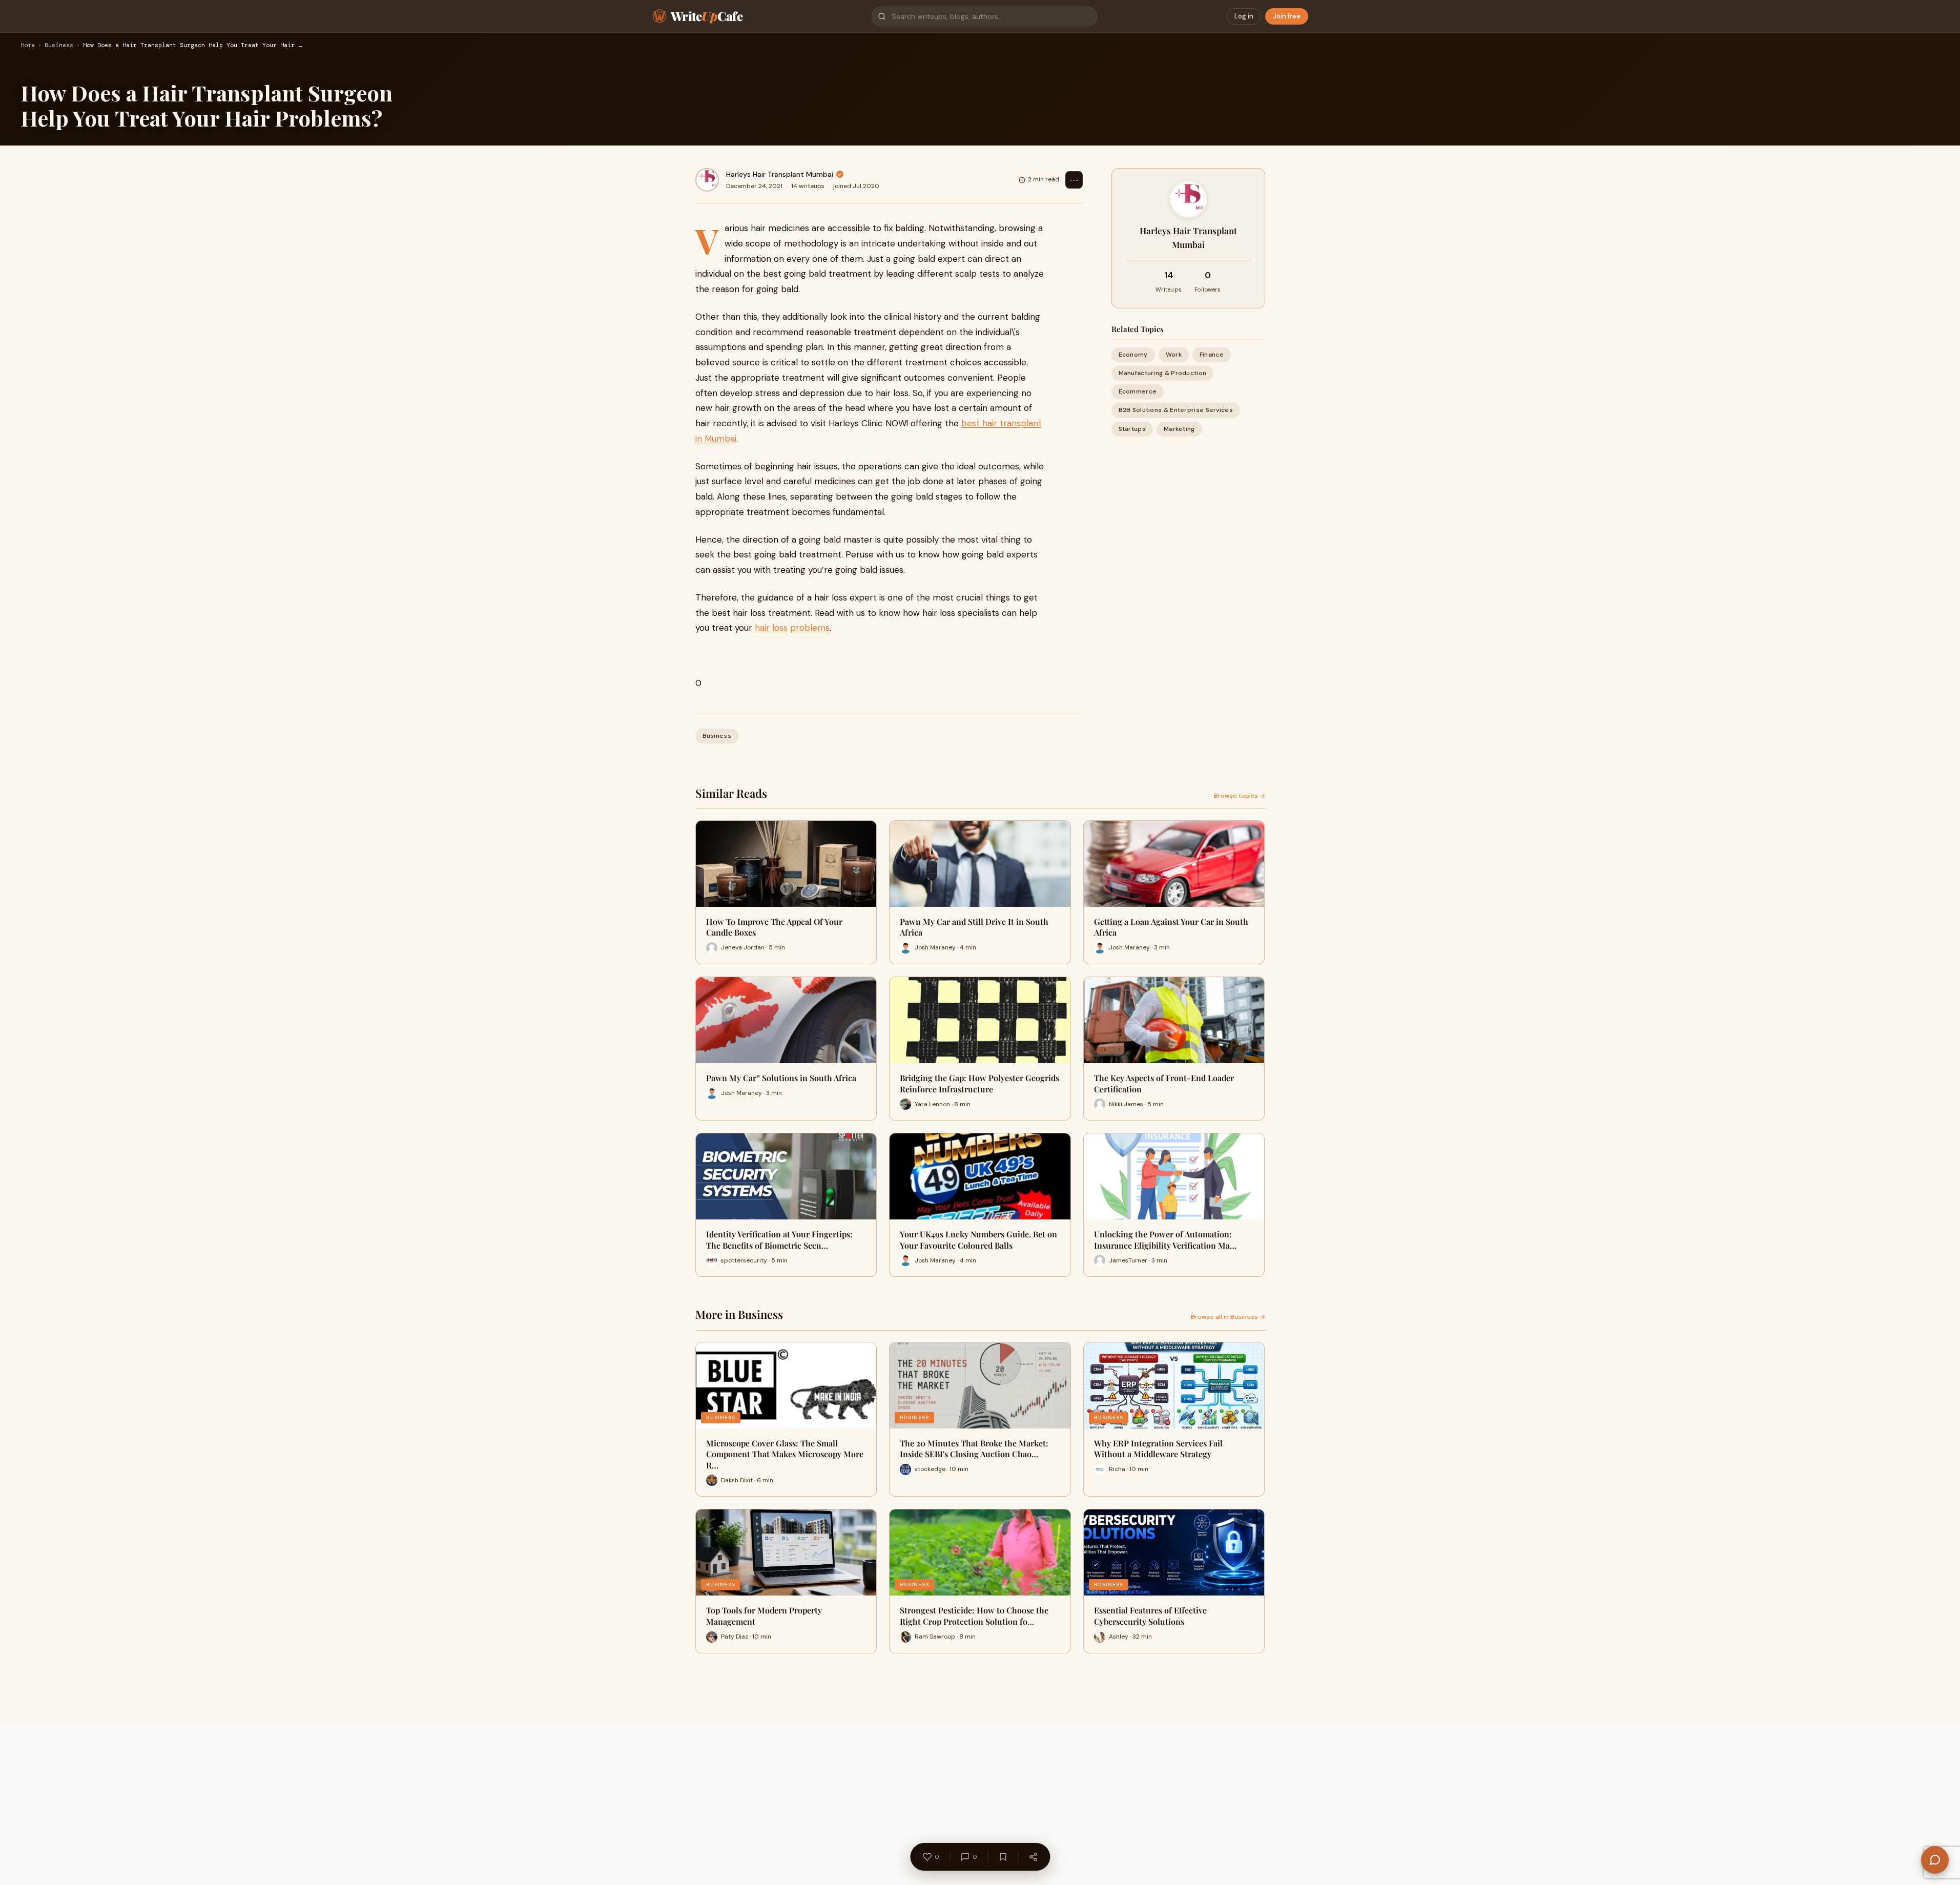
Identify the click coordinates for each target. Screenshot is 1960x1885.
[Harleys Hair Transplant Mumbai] (707, 180)
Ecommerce (1138, 392)
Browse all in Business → (1228, 1317)
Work (1174, 355)
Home (28, 46)
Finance (1212, 355)
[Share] (1033, 1857)
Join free (1287, 16)
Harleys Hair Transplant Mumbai (780, 174)
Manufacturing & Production (1163, 373)
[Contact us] (1935, 1860)
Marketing (1179, 429)
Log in (1244, 16)
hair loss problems (792, 628)
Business (59, 46)
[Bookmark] (1003, 1857)
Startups (1132, 429)
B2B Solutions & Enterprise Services (1176, 410)
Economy (1133, 355)
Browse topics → (1240, 796)
